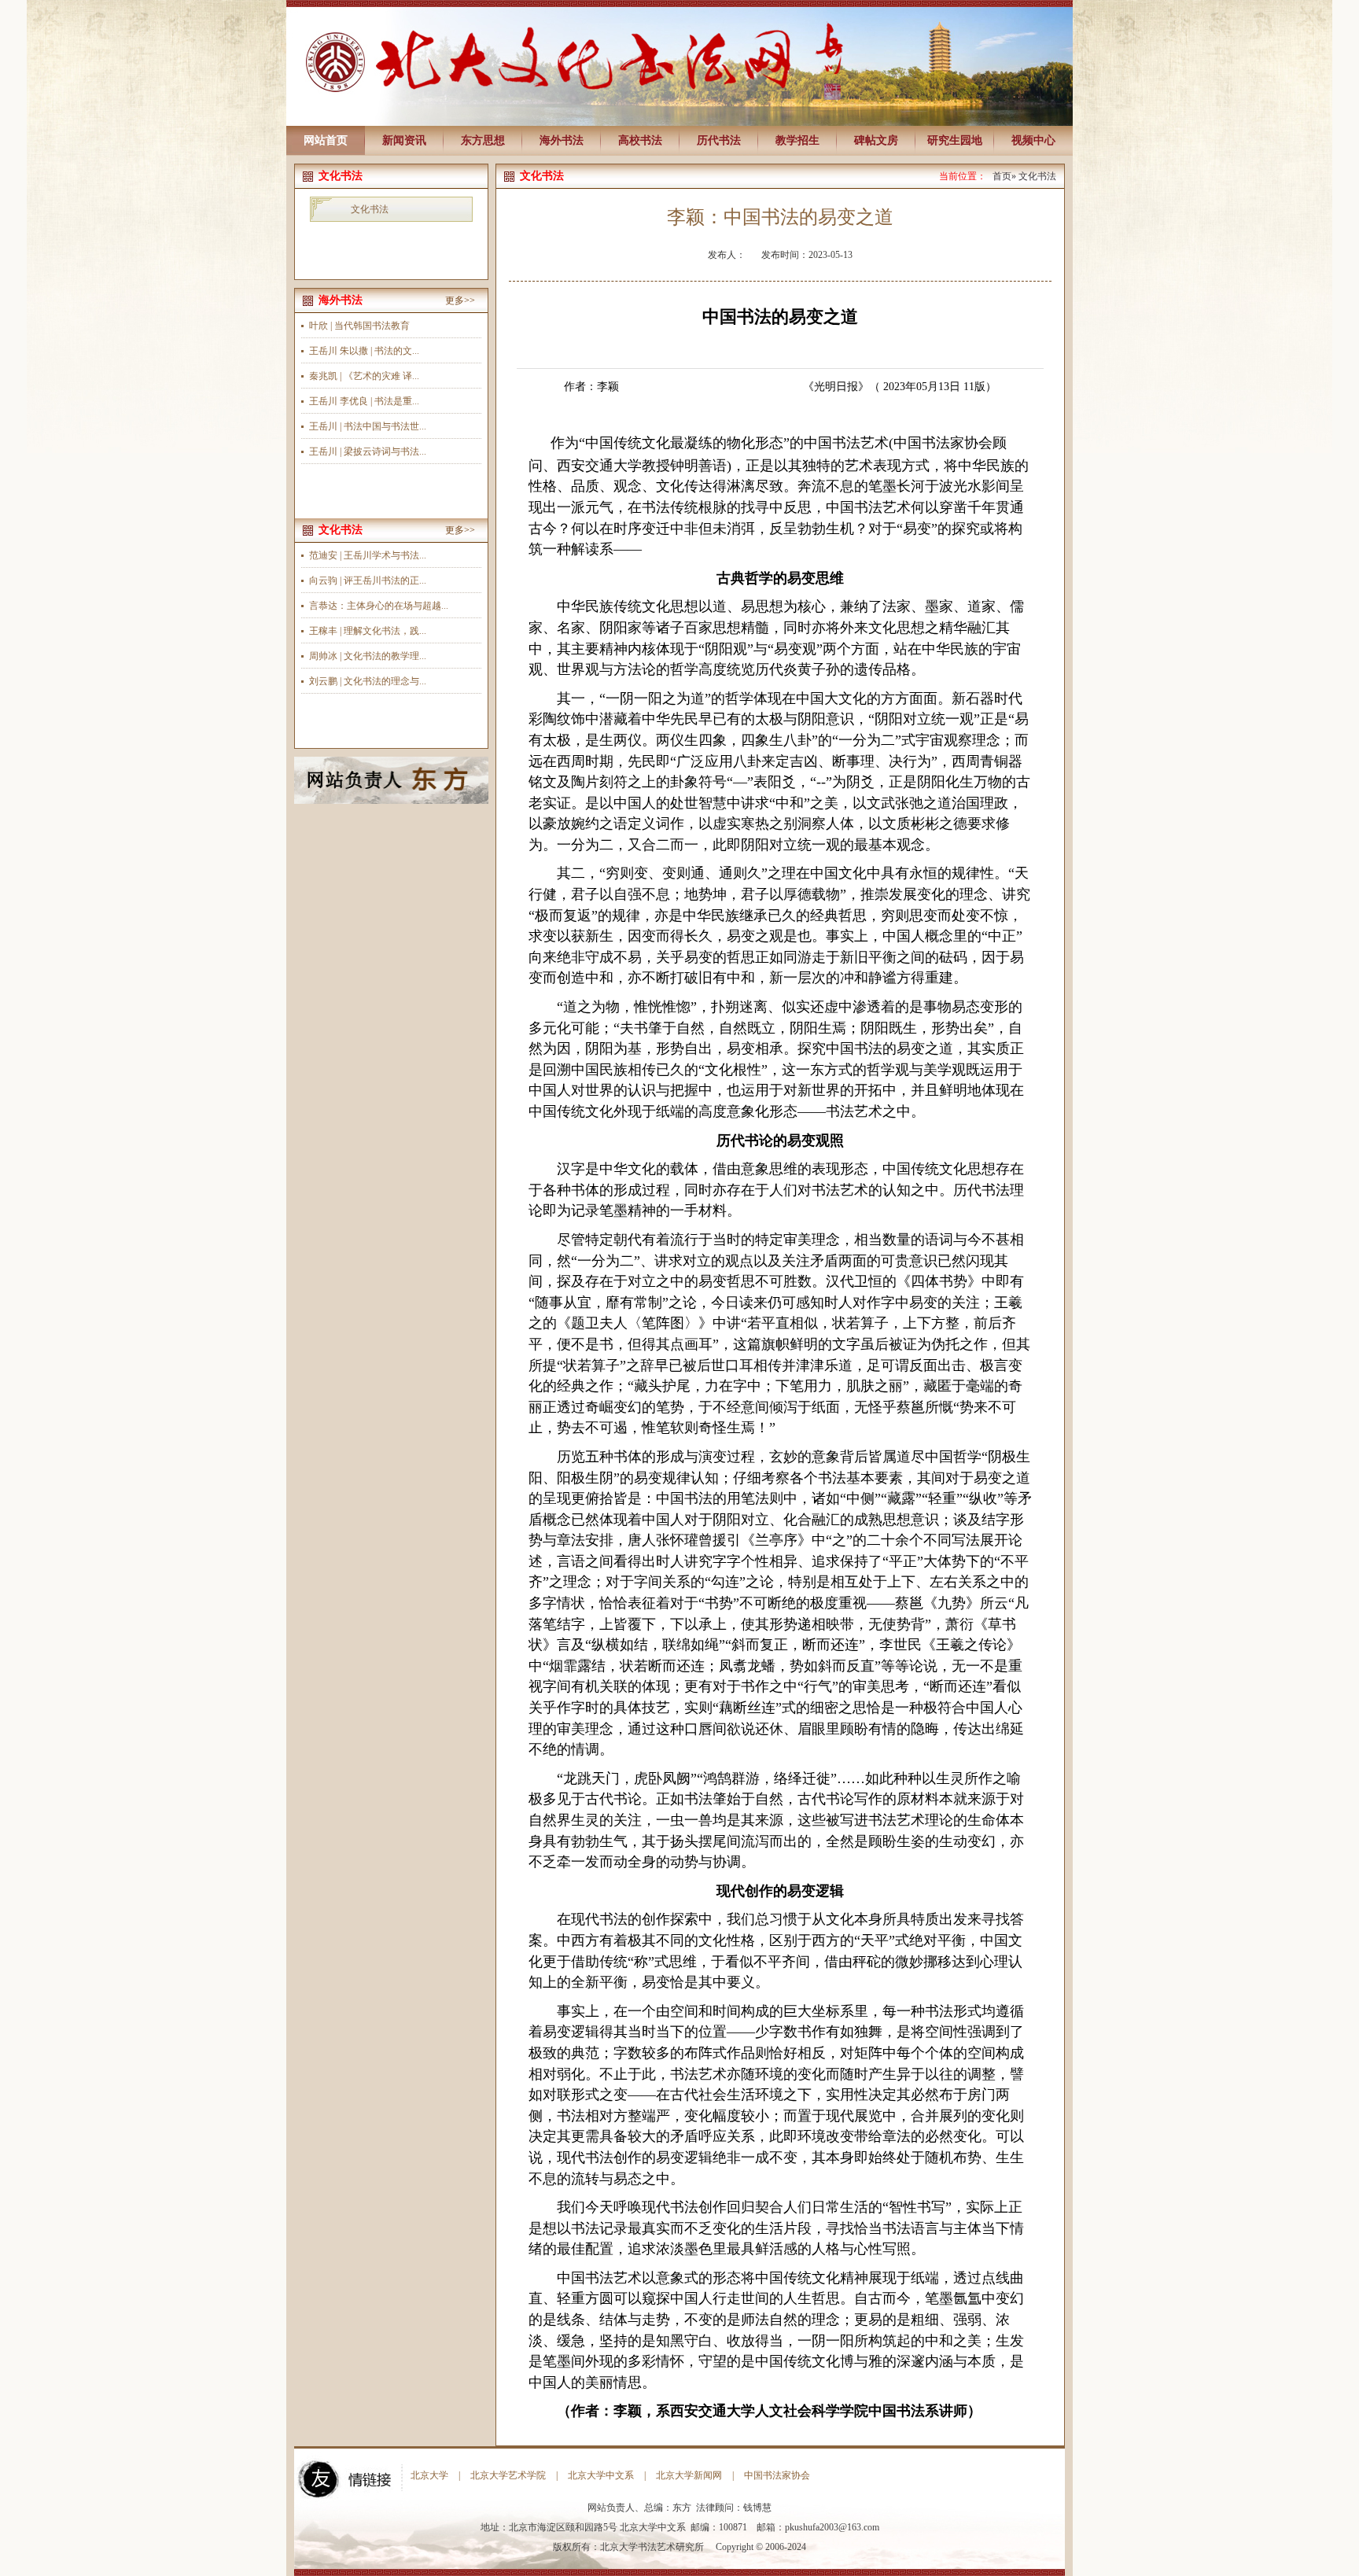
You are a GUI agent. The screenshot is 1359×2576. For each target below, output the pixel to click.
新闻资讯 (404, 140)
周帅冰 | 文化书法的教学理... (368, 656)
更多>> (460, 300)
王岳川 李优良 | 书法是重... (364, 401)
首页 (1002, 176)
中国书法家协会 (777, 2475)
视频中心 (1033, 140)
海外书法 (562, 140)
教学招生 (797, 140)
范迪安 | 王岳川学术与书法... (368, 555)
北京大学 (429, 2475)
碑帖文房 (876, 140)
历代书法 (719, 140)
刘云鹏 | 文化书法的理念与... (368, 681)
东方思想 (483, 140)
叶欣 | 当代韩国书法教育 (359, 326)
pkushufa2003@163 (823, 2527)
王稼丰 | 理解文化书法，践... (368, 631)
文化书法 (370, 209)
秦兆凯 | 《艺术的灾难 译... (364, 376)
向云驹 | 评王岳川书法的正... (368, 580)
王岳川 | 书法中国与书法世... (368, 426)
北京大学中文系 (601, 2475)
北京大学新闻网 (689, 2475)
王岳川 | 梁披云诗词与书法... (368, 451)
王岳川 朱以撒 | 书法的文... (364, 351)
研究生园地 (955, 140)
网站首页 (326, 140)
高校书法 (640, 140)
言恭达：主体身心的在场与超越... (379, 606)
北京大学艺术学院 (508, 2475)
